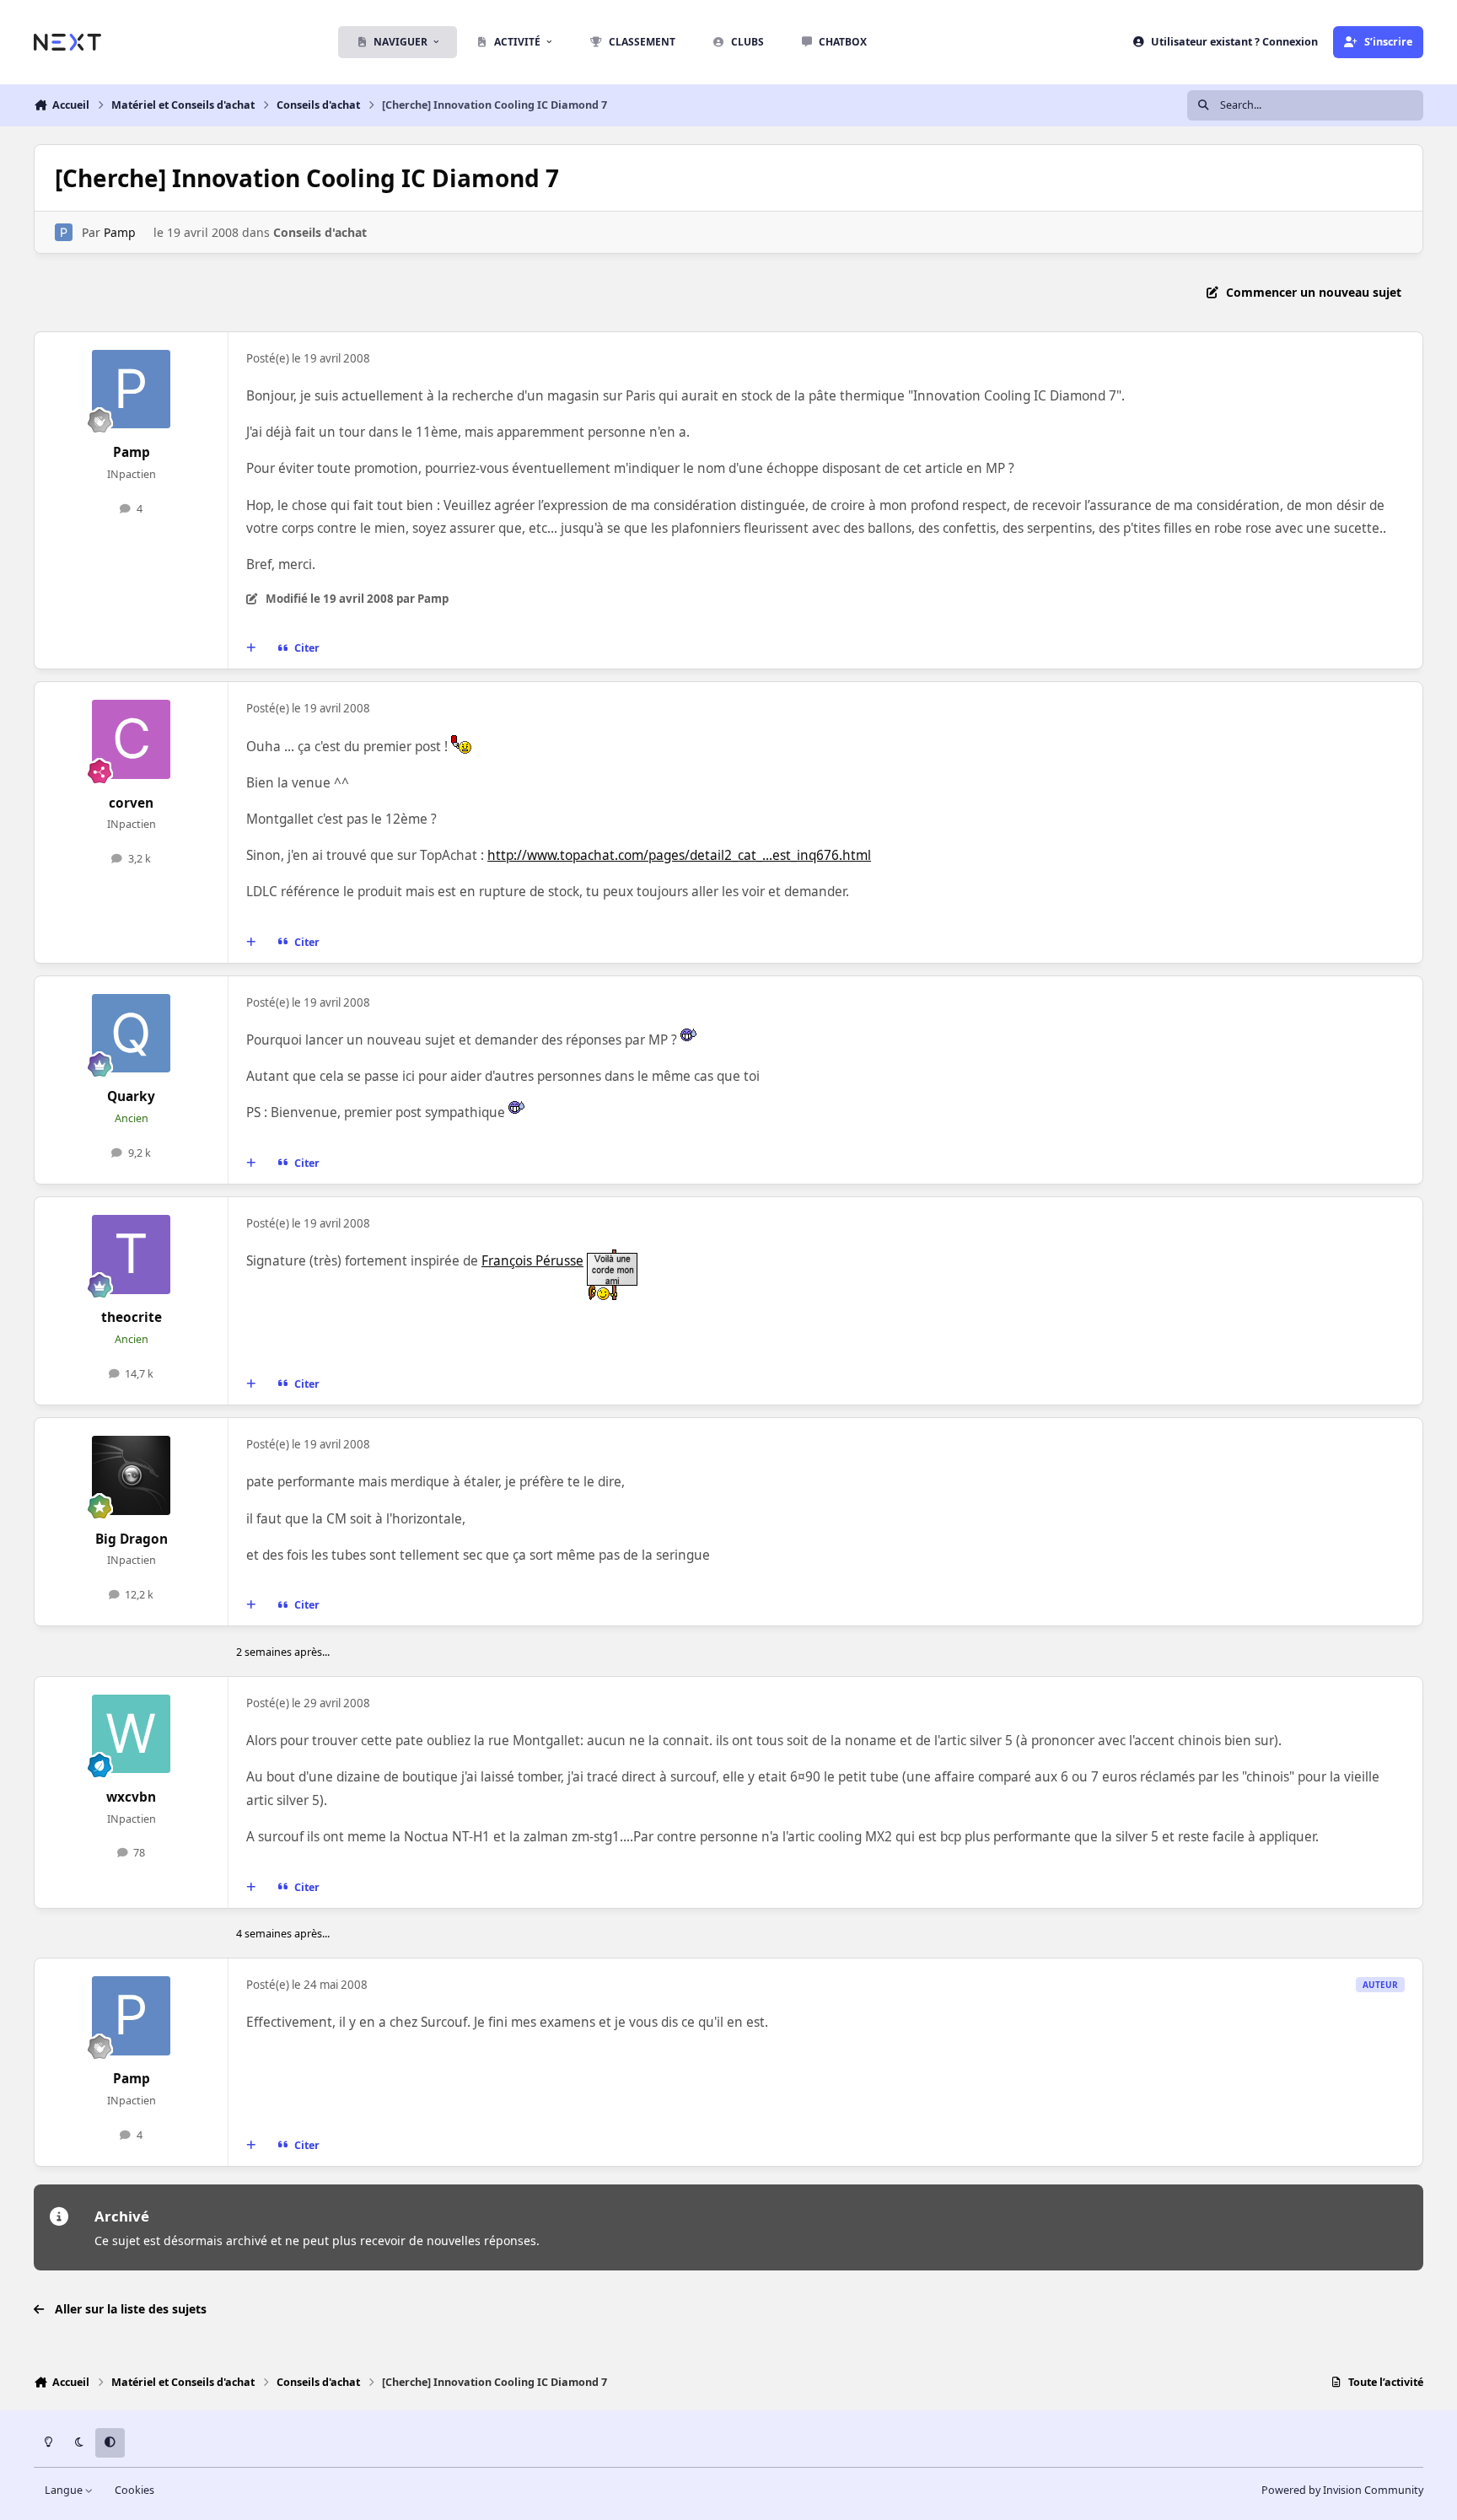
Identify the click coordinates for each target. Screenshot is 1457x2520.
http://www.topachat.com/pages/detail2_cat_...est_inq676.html (679, 855)
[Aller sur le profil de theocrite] (132, 1255)
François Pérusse (532, 1261)
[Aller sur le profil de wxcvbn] (132, 1734)
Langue (65, 2490)
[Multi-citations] (251, 648)
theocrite (132, 1317)
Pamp (120, 232)
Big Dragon (132, 1539)
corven (131, 803)
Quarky (131, 1096)
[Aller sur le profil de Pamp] (64, 232)
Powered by (1342, 2490)
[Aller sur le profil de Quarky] (132, 1034)
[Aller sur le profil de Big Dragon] (132, 1475)
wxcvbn (131, 1797)
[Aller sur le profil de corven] (132, 739)
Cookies (134, 2490)
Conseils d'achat (320, 232)
